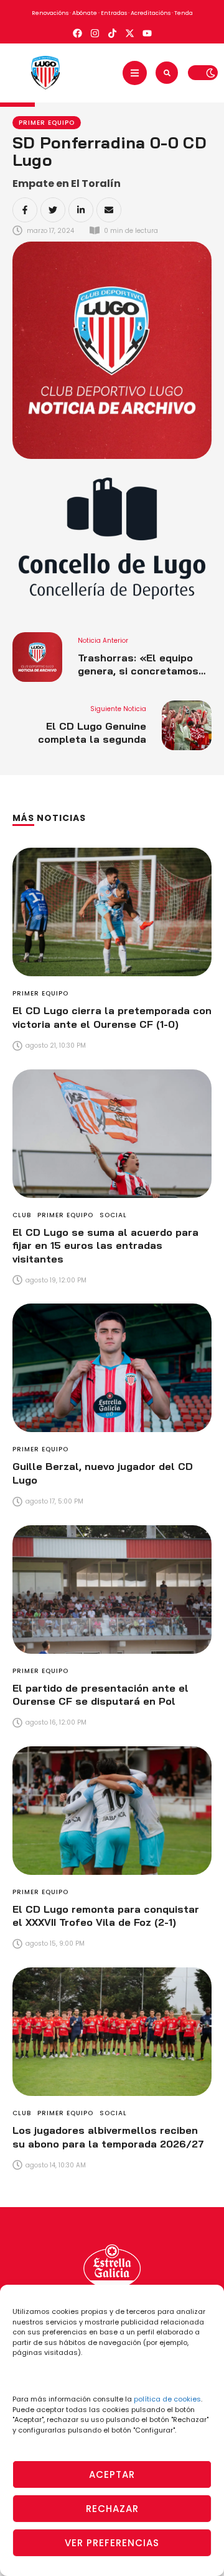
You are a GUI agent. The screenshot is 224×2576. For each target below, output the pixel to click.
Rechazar (112, 2509)
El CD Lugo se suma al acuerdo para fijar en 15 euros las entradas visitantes (105, 1245)
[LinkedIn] (81, 210)
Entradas (114, 13)
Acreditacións (151, 13)
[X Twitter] (53, 210)
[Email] (109, 210)
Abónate (85, 13)
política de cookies (167, 2399)
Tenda (184, 13)
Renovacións (50, 13)
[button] (135, 73)
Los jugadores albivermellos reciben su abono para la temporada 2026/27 (108, 2137)
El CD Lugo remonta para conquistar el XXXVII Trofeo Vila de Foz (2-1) (106, 1916)
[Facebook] (25, 210)
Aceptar (112, 2474)
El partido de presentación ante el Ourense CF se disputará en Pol (100, 1695)
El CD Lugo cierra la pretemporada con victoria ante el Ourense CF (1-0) (112, 1017)
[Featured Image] (112, 912)
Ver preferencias (112, 2543)
